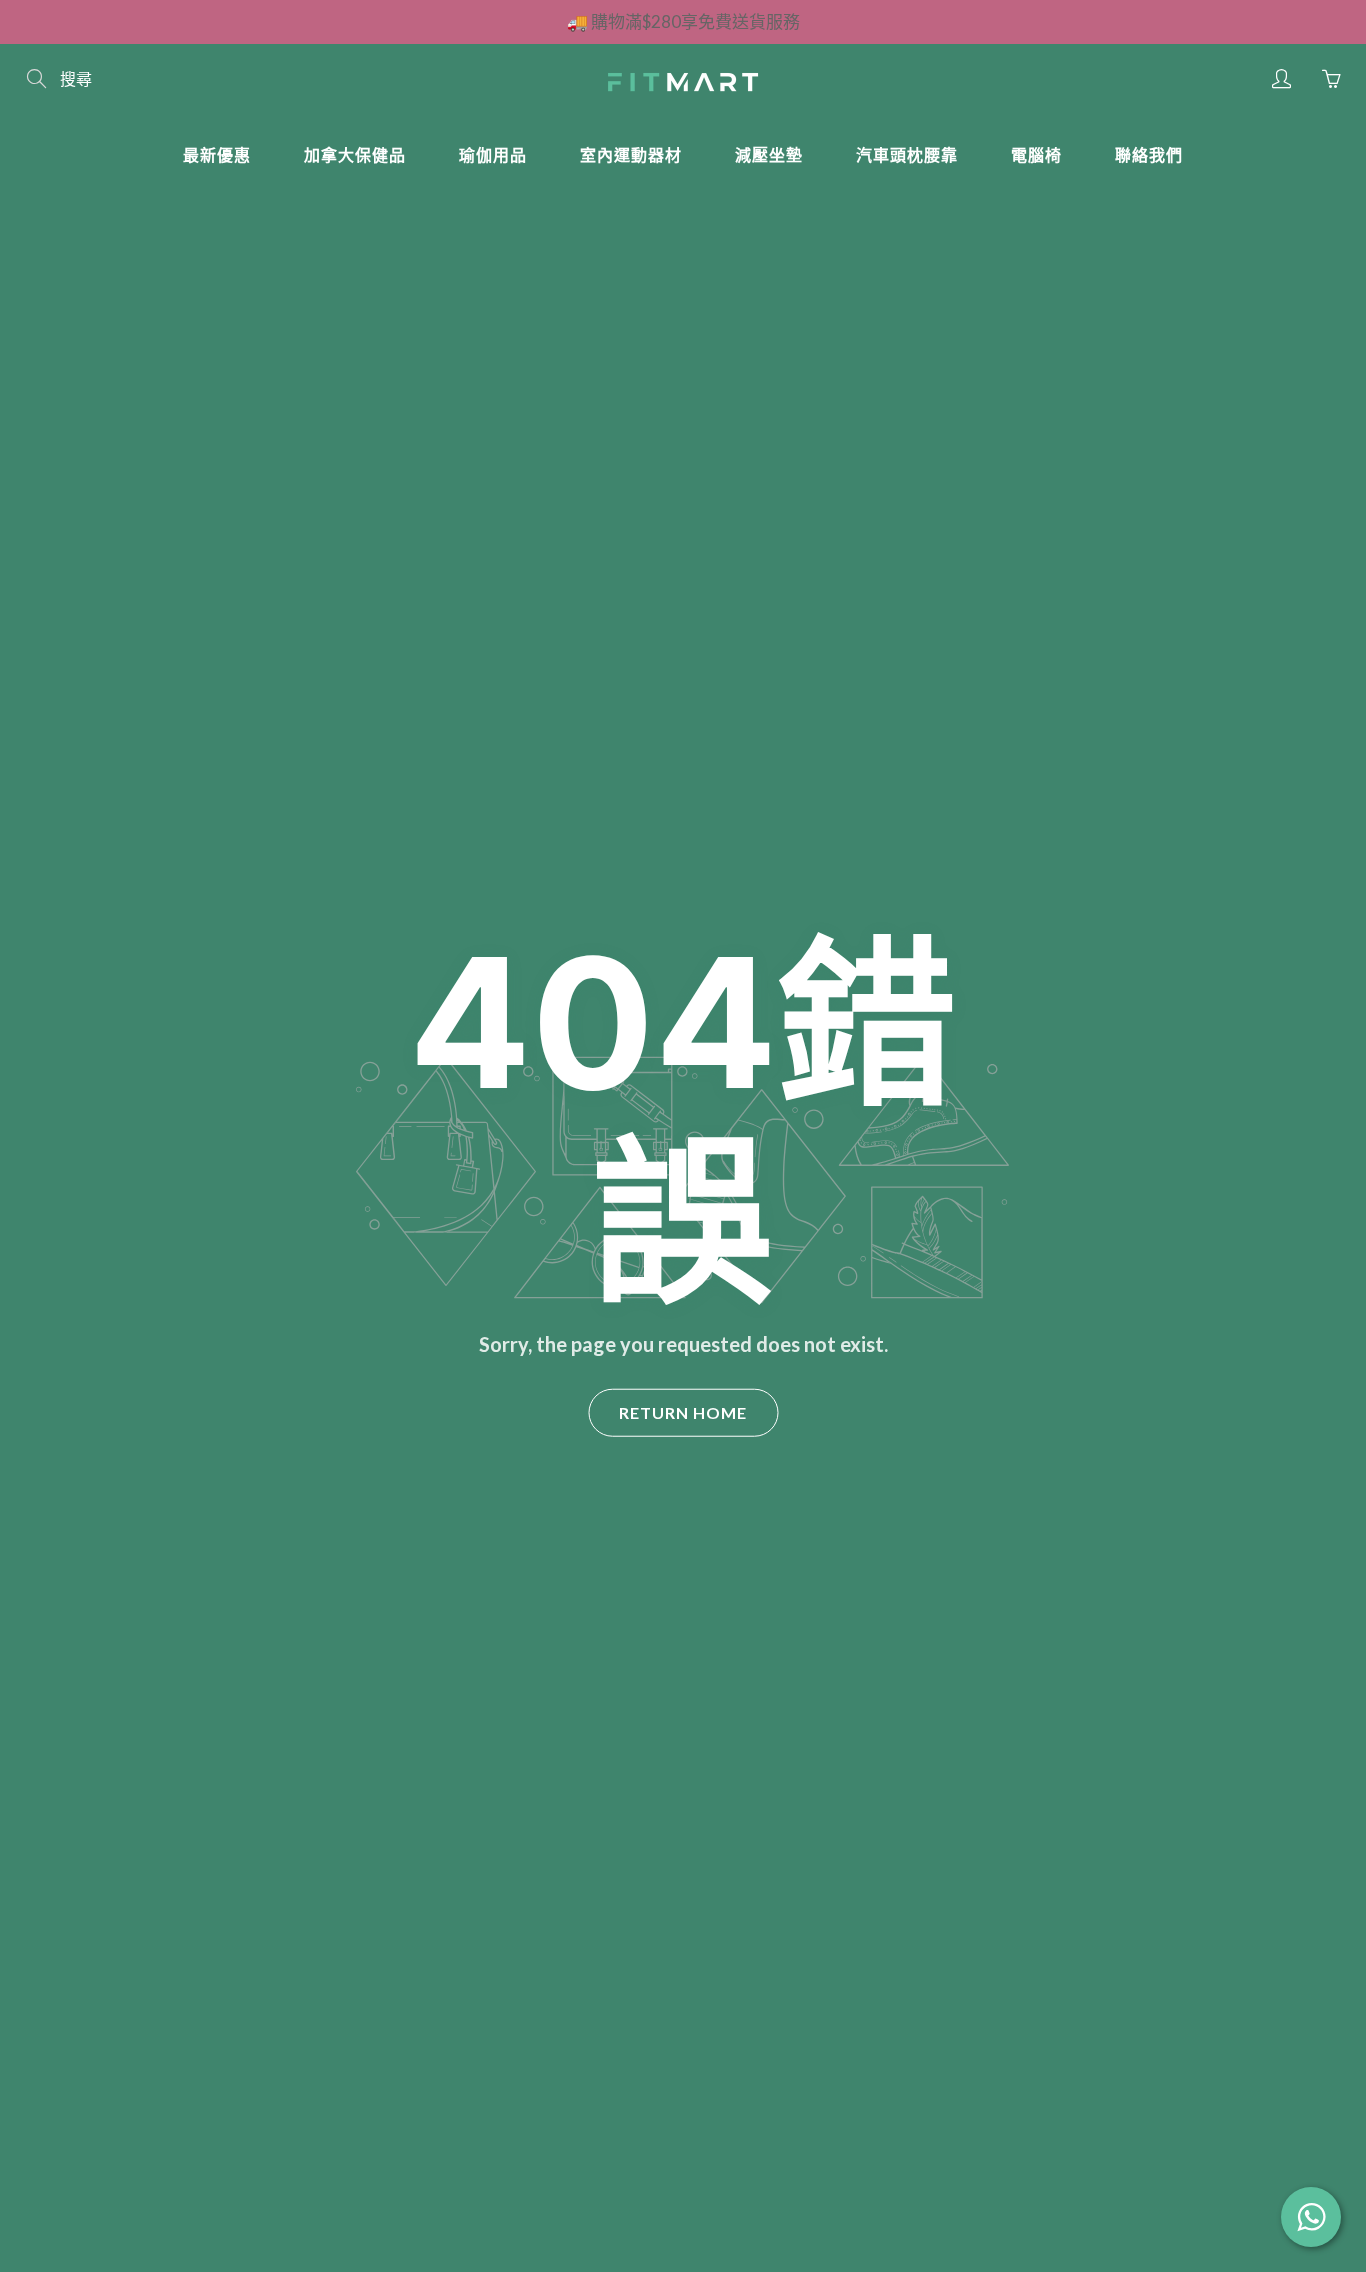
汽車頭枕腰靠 (907, 154)
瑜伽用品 (493, 154)
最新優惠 (217, 154)
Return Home (683, 1412)
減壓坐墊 (769, 154)
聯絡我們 (1149, 154)
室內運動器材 (631, 154)
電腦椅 (1036, 154)
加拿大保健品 (355, 154)
